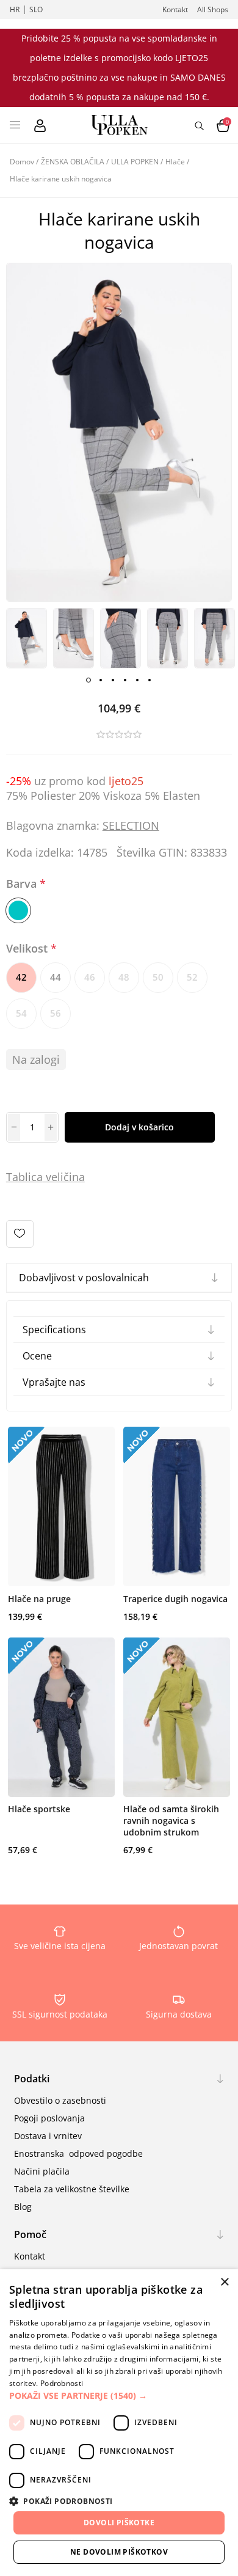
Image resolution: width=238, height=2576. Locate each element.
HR (15, 9)
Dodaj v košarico (139, 1127)
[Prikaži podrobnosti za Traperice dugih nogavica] (177, 1507)
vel (52, 1177)
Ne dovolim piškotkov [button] (119, 2552)
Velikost (28, 948)
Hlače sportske (39, 1809)
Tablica (24, 1177)
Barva (23, 884)
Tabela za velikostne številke (72, 2189)
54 (21, 1013)
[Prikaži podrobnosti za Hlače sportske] (61, 1718)
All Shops (213, 9)
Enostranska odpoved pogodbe (78, 2153)
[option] (27, 639)
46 (90, 977)
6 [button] (150, 680)
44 (56, 977)
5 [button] (137, 680)
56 (56, 1013)
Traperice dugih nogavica (175, 1599)
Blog (23, 2207)
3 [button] (113, 680)
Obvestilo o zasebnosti (60, 2100)
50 (158, 977)
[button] (119, 2395)
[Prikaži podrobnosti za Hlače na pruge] (61, 1507)
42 (21, 977)
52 (192, 977)
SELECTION (131, 825)
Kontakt (175, 9)
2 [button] (101, 680)
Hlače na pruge (39, 1599)
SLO (36, 9)
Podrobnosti (62, 2383)
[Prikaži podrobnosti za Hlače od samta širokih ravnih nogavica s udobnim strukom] (177, 1718)
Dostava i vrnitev (48, 2136)
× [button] (224, 2282)
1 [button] (88, 680)
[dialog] (119, 2423)
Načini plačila (42, 2171)
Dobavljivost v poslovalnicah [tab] (84, 1278)
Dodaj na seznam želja (20, 1234)
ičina (73, 1177)
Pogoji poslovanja (49, 2118)
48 (124, 977)
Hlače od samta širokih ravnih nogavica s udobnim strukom (171, 1820)
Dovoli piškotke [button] (119, 2523)
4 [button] (125, 680)
